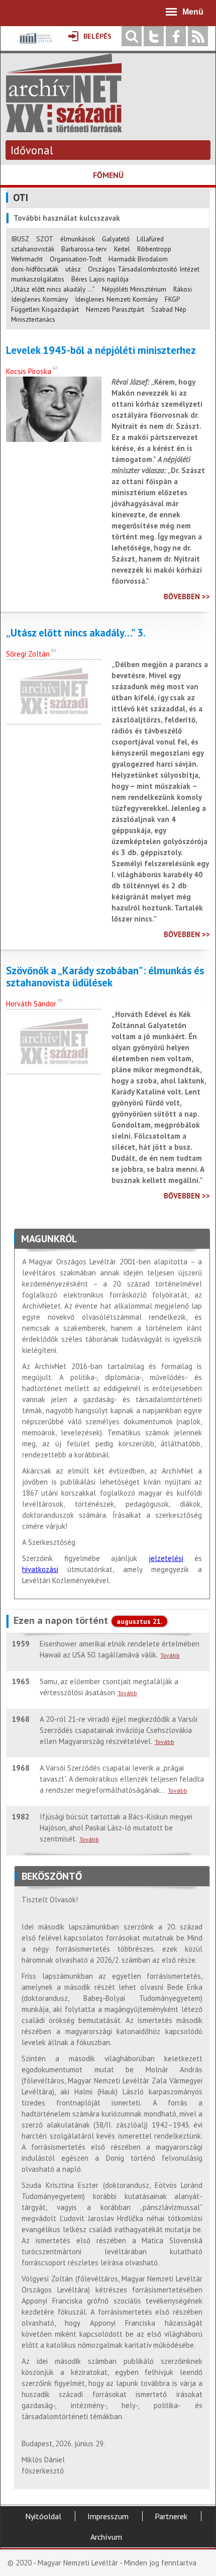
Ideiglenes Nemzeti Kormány (116, 299)
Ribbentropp (154, 249)
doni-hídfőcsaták (35, 269)
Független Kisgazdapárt (45, 309)
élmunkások (78, 239)
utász (73, 269)
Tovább (170, 1655)
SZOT (45, 239)
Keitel (122, 249)
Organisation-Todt (76, 259)
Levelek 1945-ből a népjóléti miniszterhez (101, 350)
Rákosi (183, 289)
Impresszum (108, 2516)
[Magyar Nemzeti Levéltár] (35, 45)
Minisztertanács (33, 319)
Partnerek (171, 2516)
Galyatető (116, 239)
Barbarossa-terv (84, 249)
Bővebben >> (187, 596)
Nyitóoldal (43, 2516)
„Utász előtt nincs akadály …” (53, 289)
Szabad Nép (169, 309)
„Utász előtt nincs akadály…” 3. (76, 633)
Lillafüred (150, 239)
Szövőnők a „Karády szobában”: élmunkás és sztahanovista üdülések (105, 977)
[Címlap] (64, 127)
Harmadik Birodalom (138, 259)
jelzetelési (166, 1558)
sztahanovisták (33, 249)
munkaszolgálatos (38, 279)
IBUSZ (20, 239)
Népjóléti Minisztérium (134, 289)
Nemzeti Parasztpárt (115, 309)
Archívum (106, 2537)
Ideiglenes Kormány (39, 299)
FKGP (172, 299)
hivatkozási (40, 1569)
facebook (176, 36)
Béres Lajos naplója (100, 279)
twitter (154, 36)
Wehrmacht (27, 259)
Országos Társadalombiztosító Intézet (144, 269)
